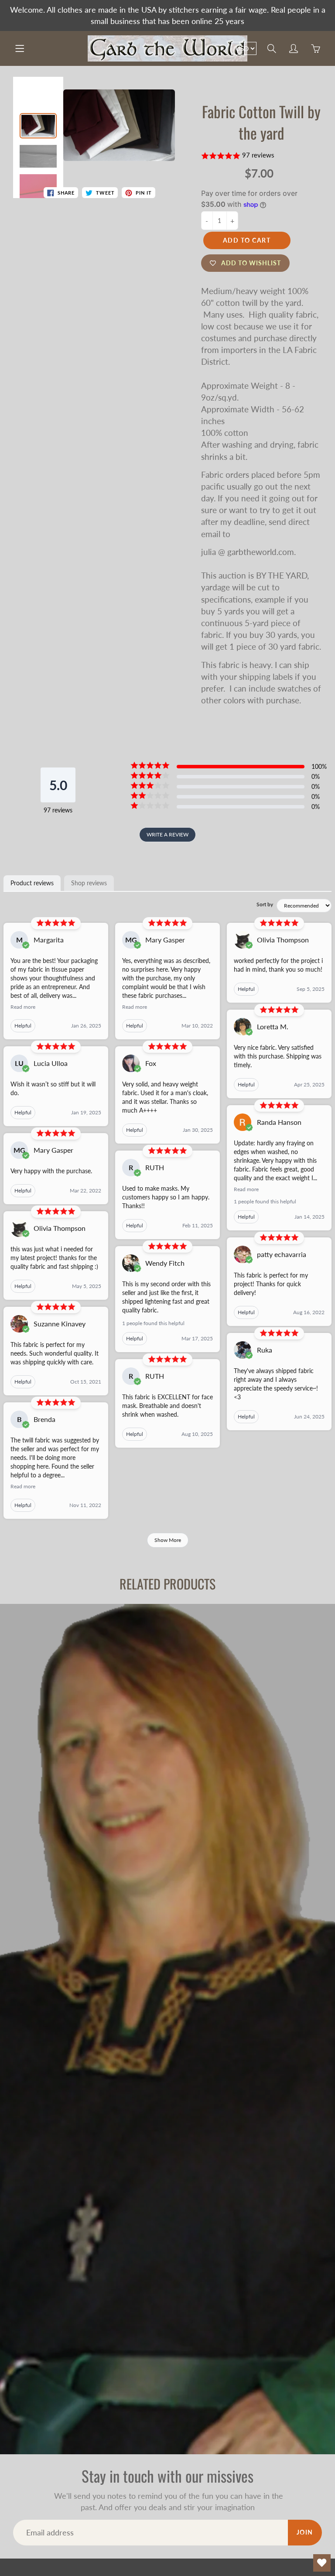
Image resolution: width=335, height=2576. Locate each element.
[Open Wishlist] (322, 2563)
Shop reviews (89, 883)
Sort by (265, 904)
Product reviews (32, 883)
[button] (262, 156)
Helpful (23, 1026)
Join (305, 2532)
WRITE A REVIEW (167, 834)
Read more (23, 1007)
